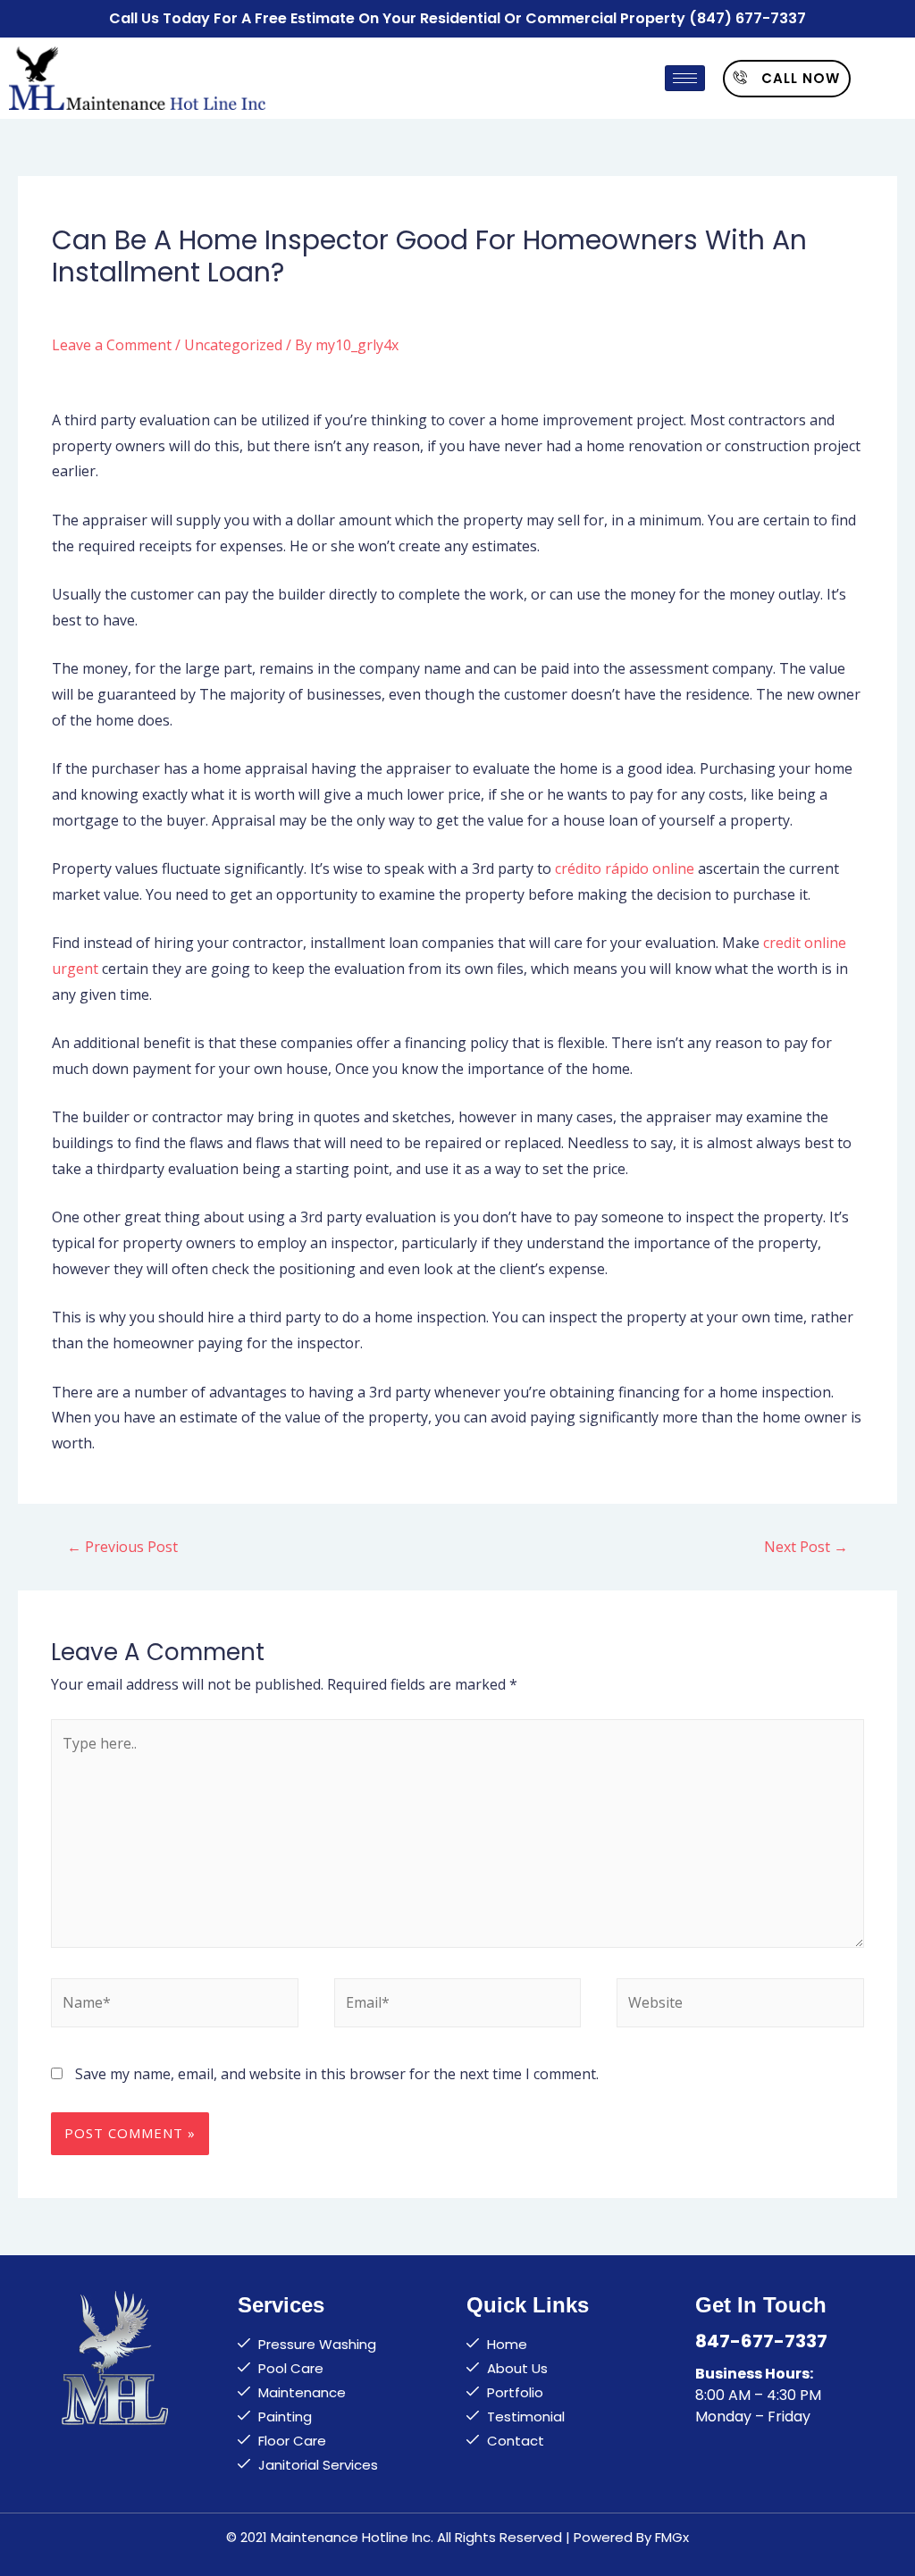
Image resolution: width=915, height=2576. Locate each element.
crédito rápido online (625, 868)
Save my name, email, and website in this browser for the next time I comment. (337, 2074)
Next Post (806, 1547)
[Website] (740, 2006)
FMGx (672, 2537)
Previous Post (122, 1547)
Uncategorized (233, 345)
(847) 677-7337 (747, 18)
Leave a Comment (112, 345)
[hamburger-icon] (685, 78)
